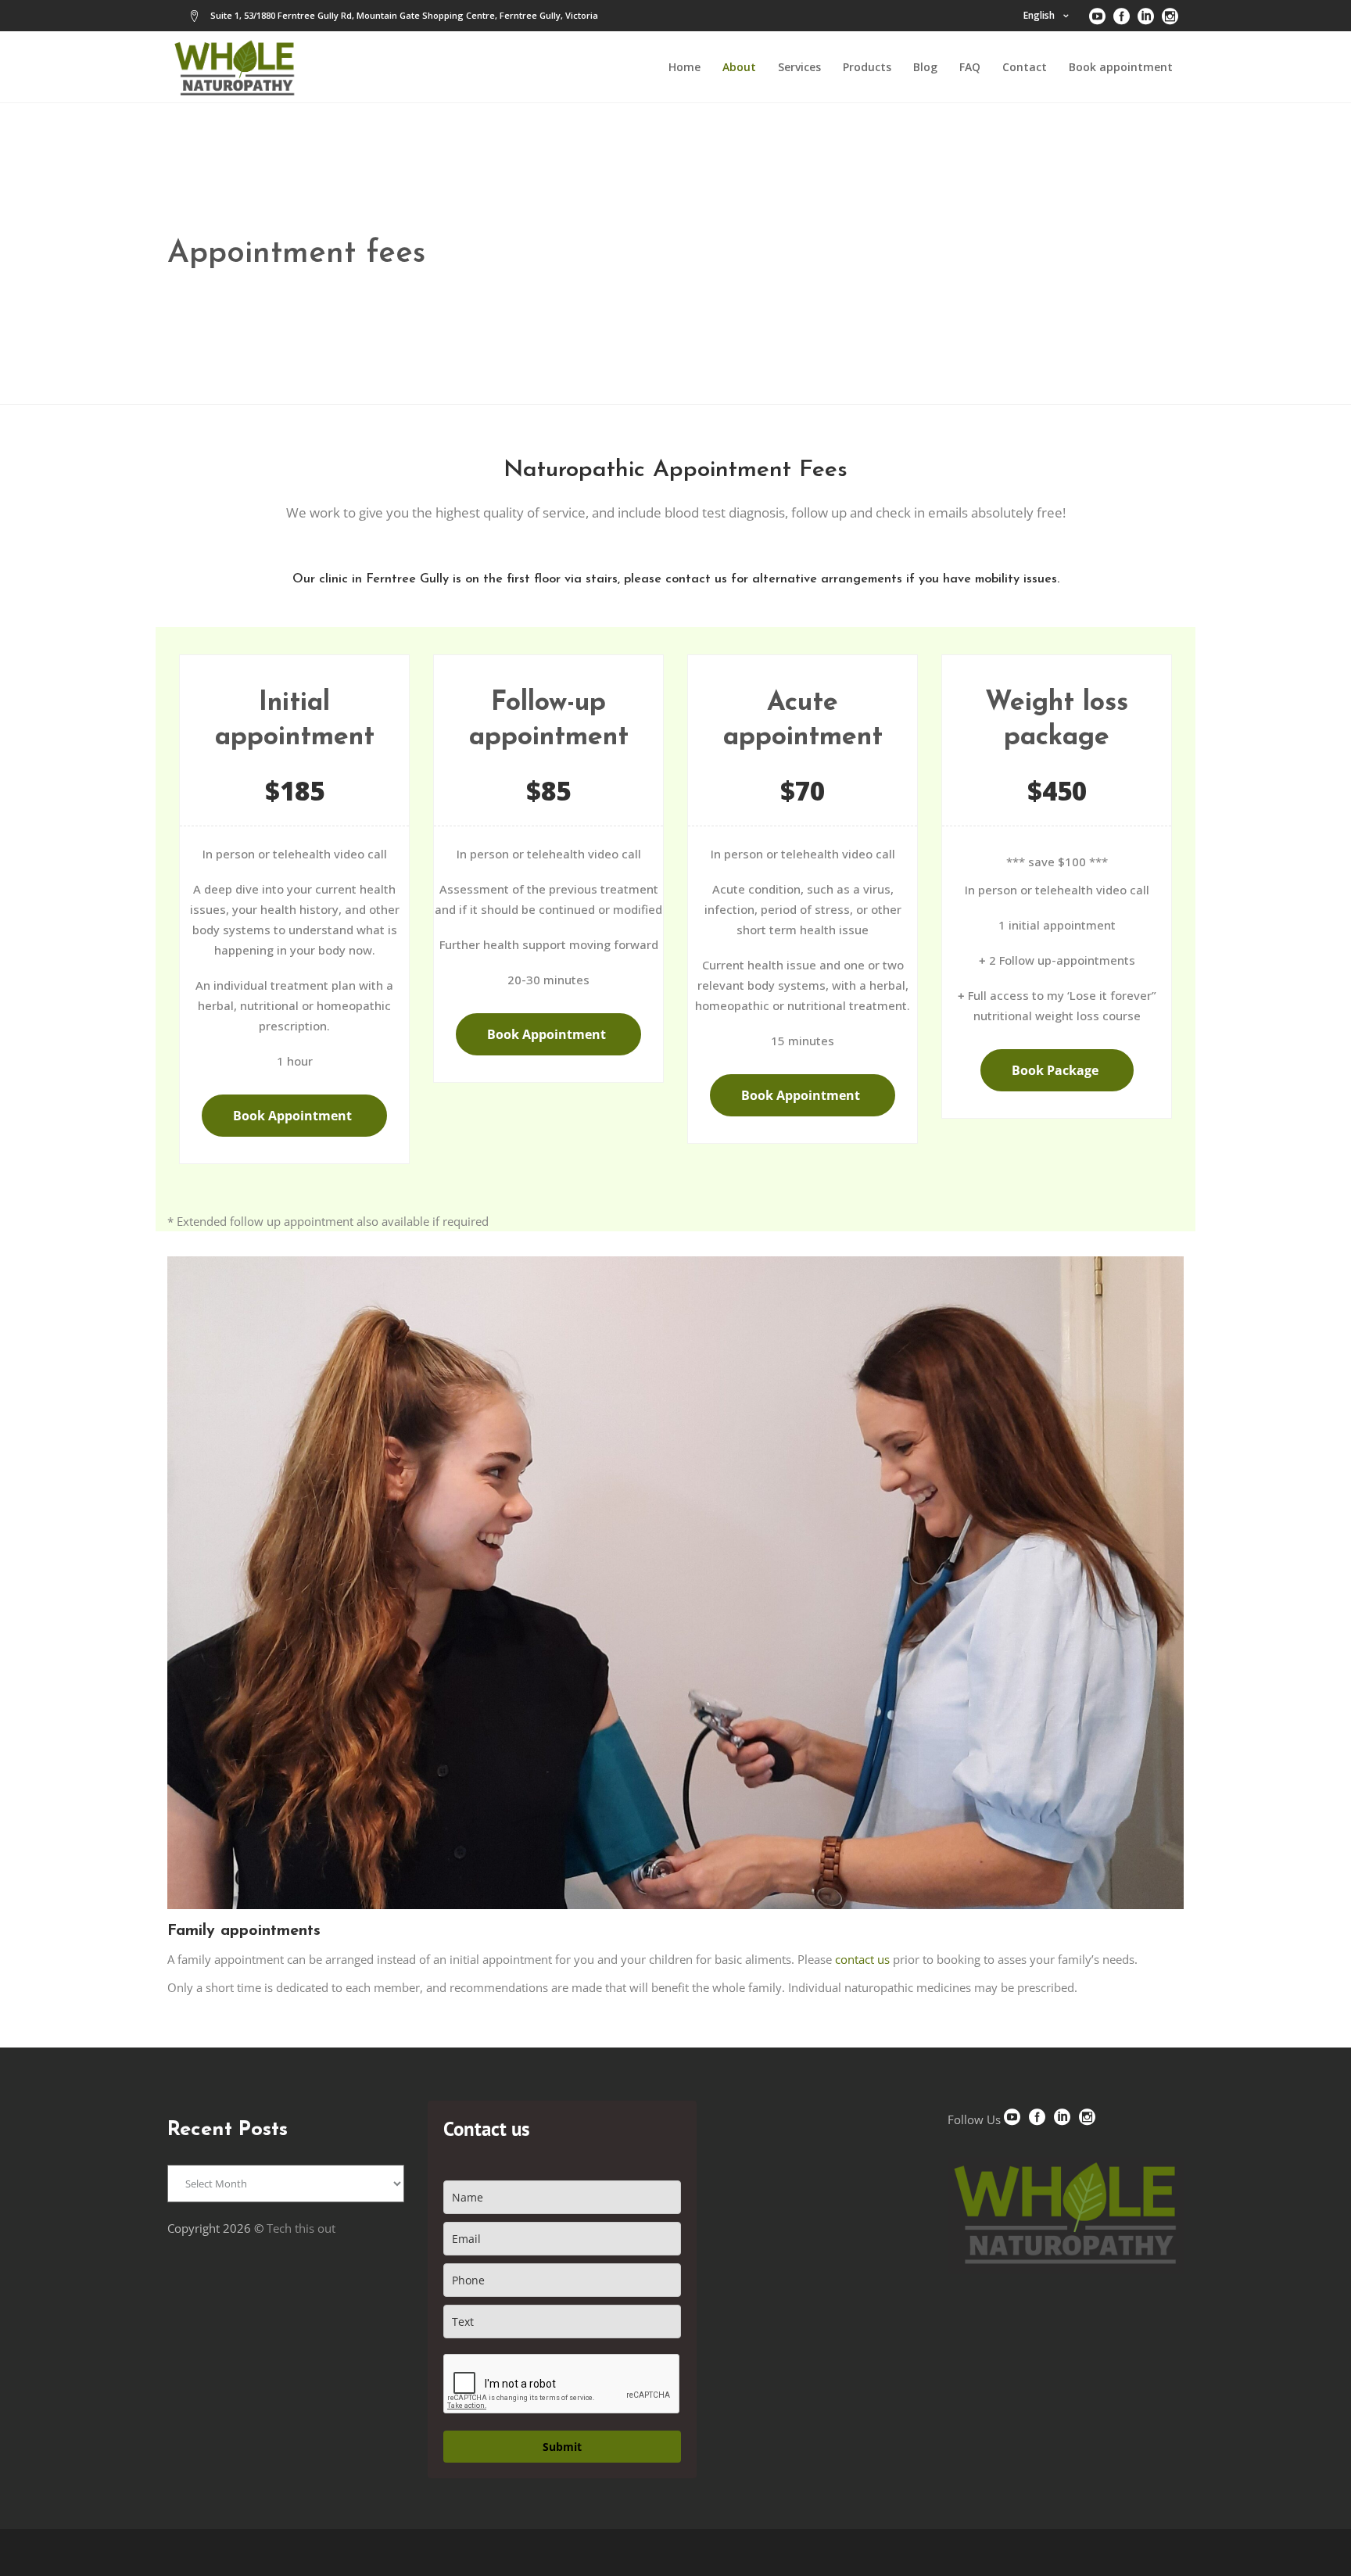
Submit (562, 2447)
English (1039, 15)
